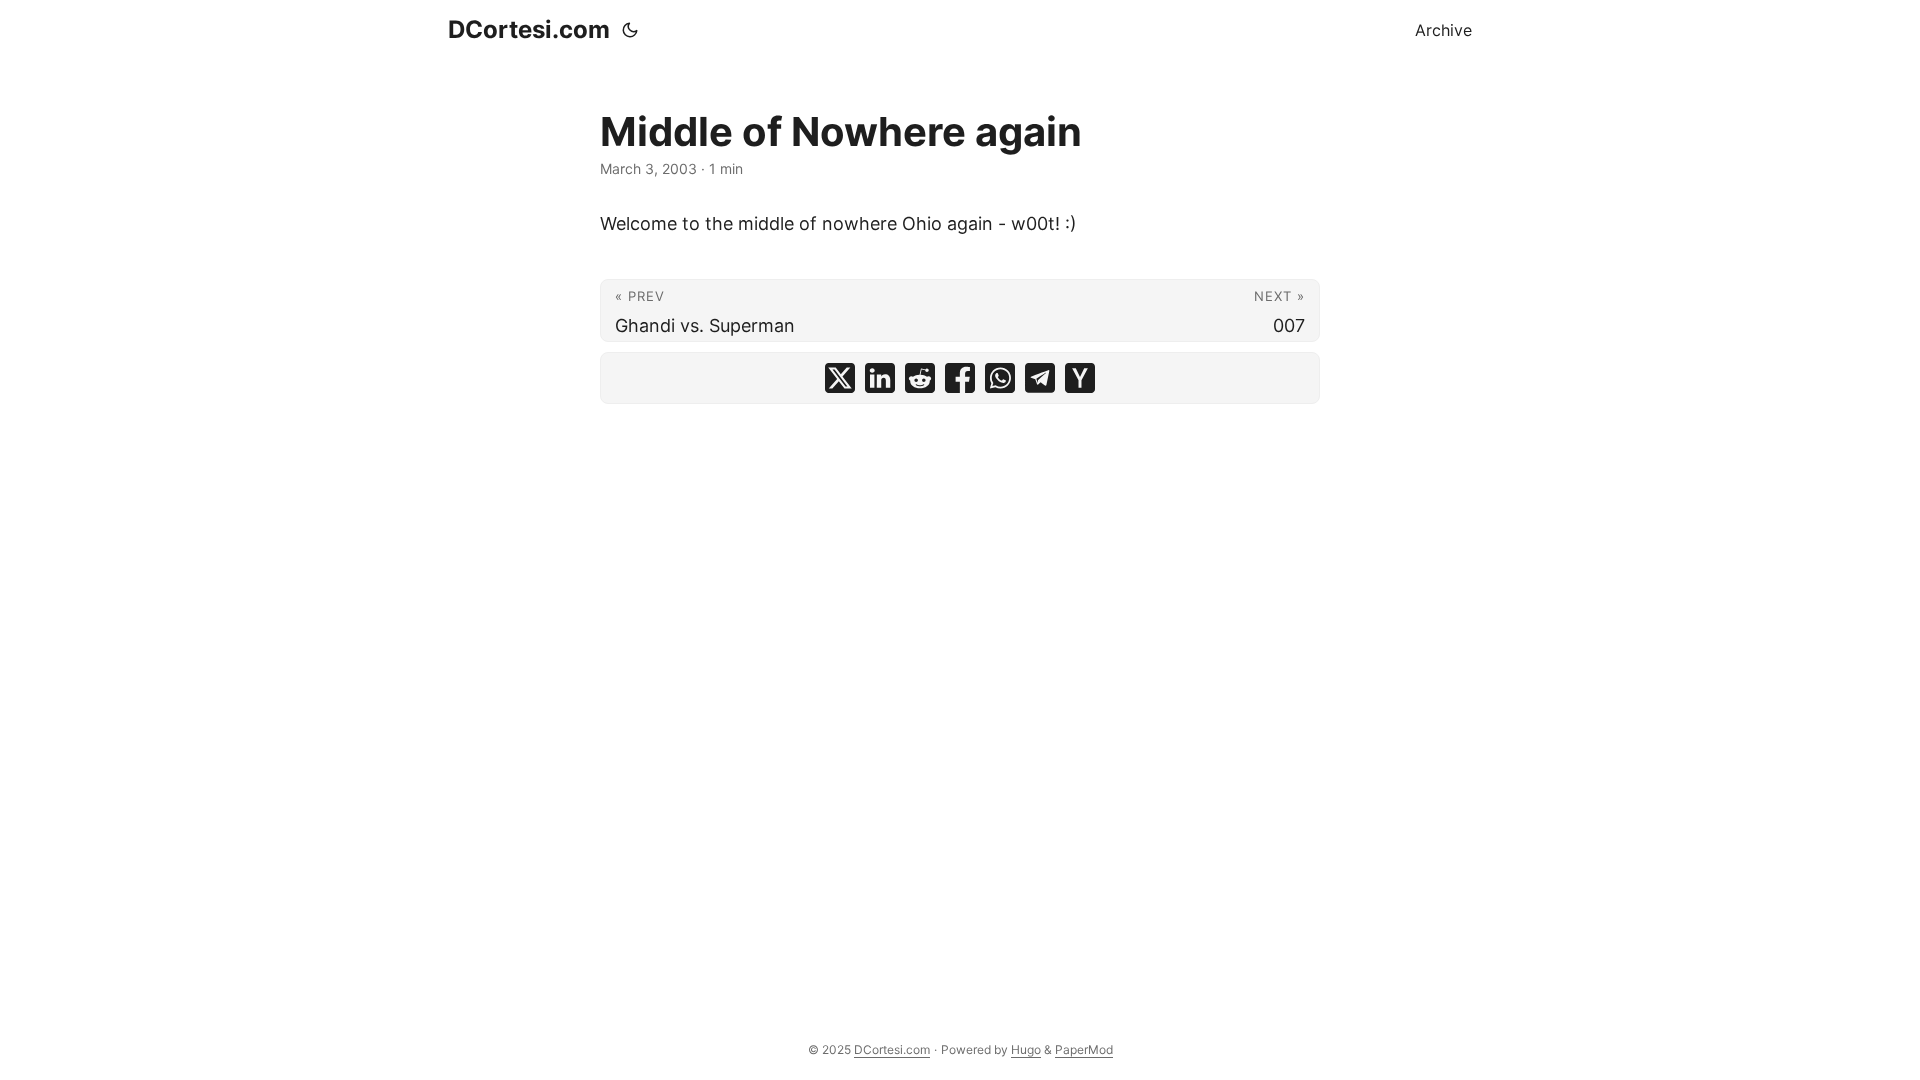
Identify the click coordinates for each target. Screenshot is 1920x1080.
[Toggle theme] (630, 30)
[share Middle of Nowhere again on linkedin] (880, 378)
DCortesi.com (529, 29)
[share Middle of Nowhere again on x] (840, 378)
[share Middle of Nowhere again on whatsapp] (1000, 378)
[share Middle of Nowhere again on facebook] (960, 378)
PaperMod (1084, 1049)
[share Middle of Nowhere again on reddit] (920, 378)
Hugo (1026, 1049)
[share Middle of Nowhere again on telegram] (1040, 378)
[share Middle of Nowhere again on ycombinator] (1080, 378)
